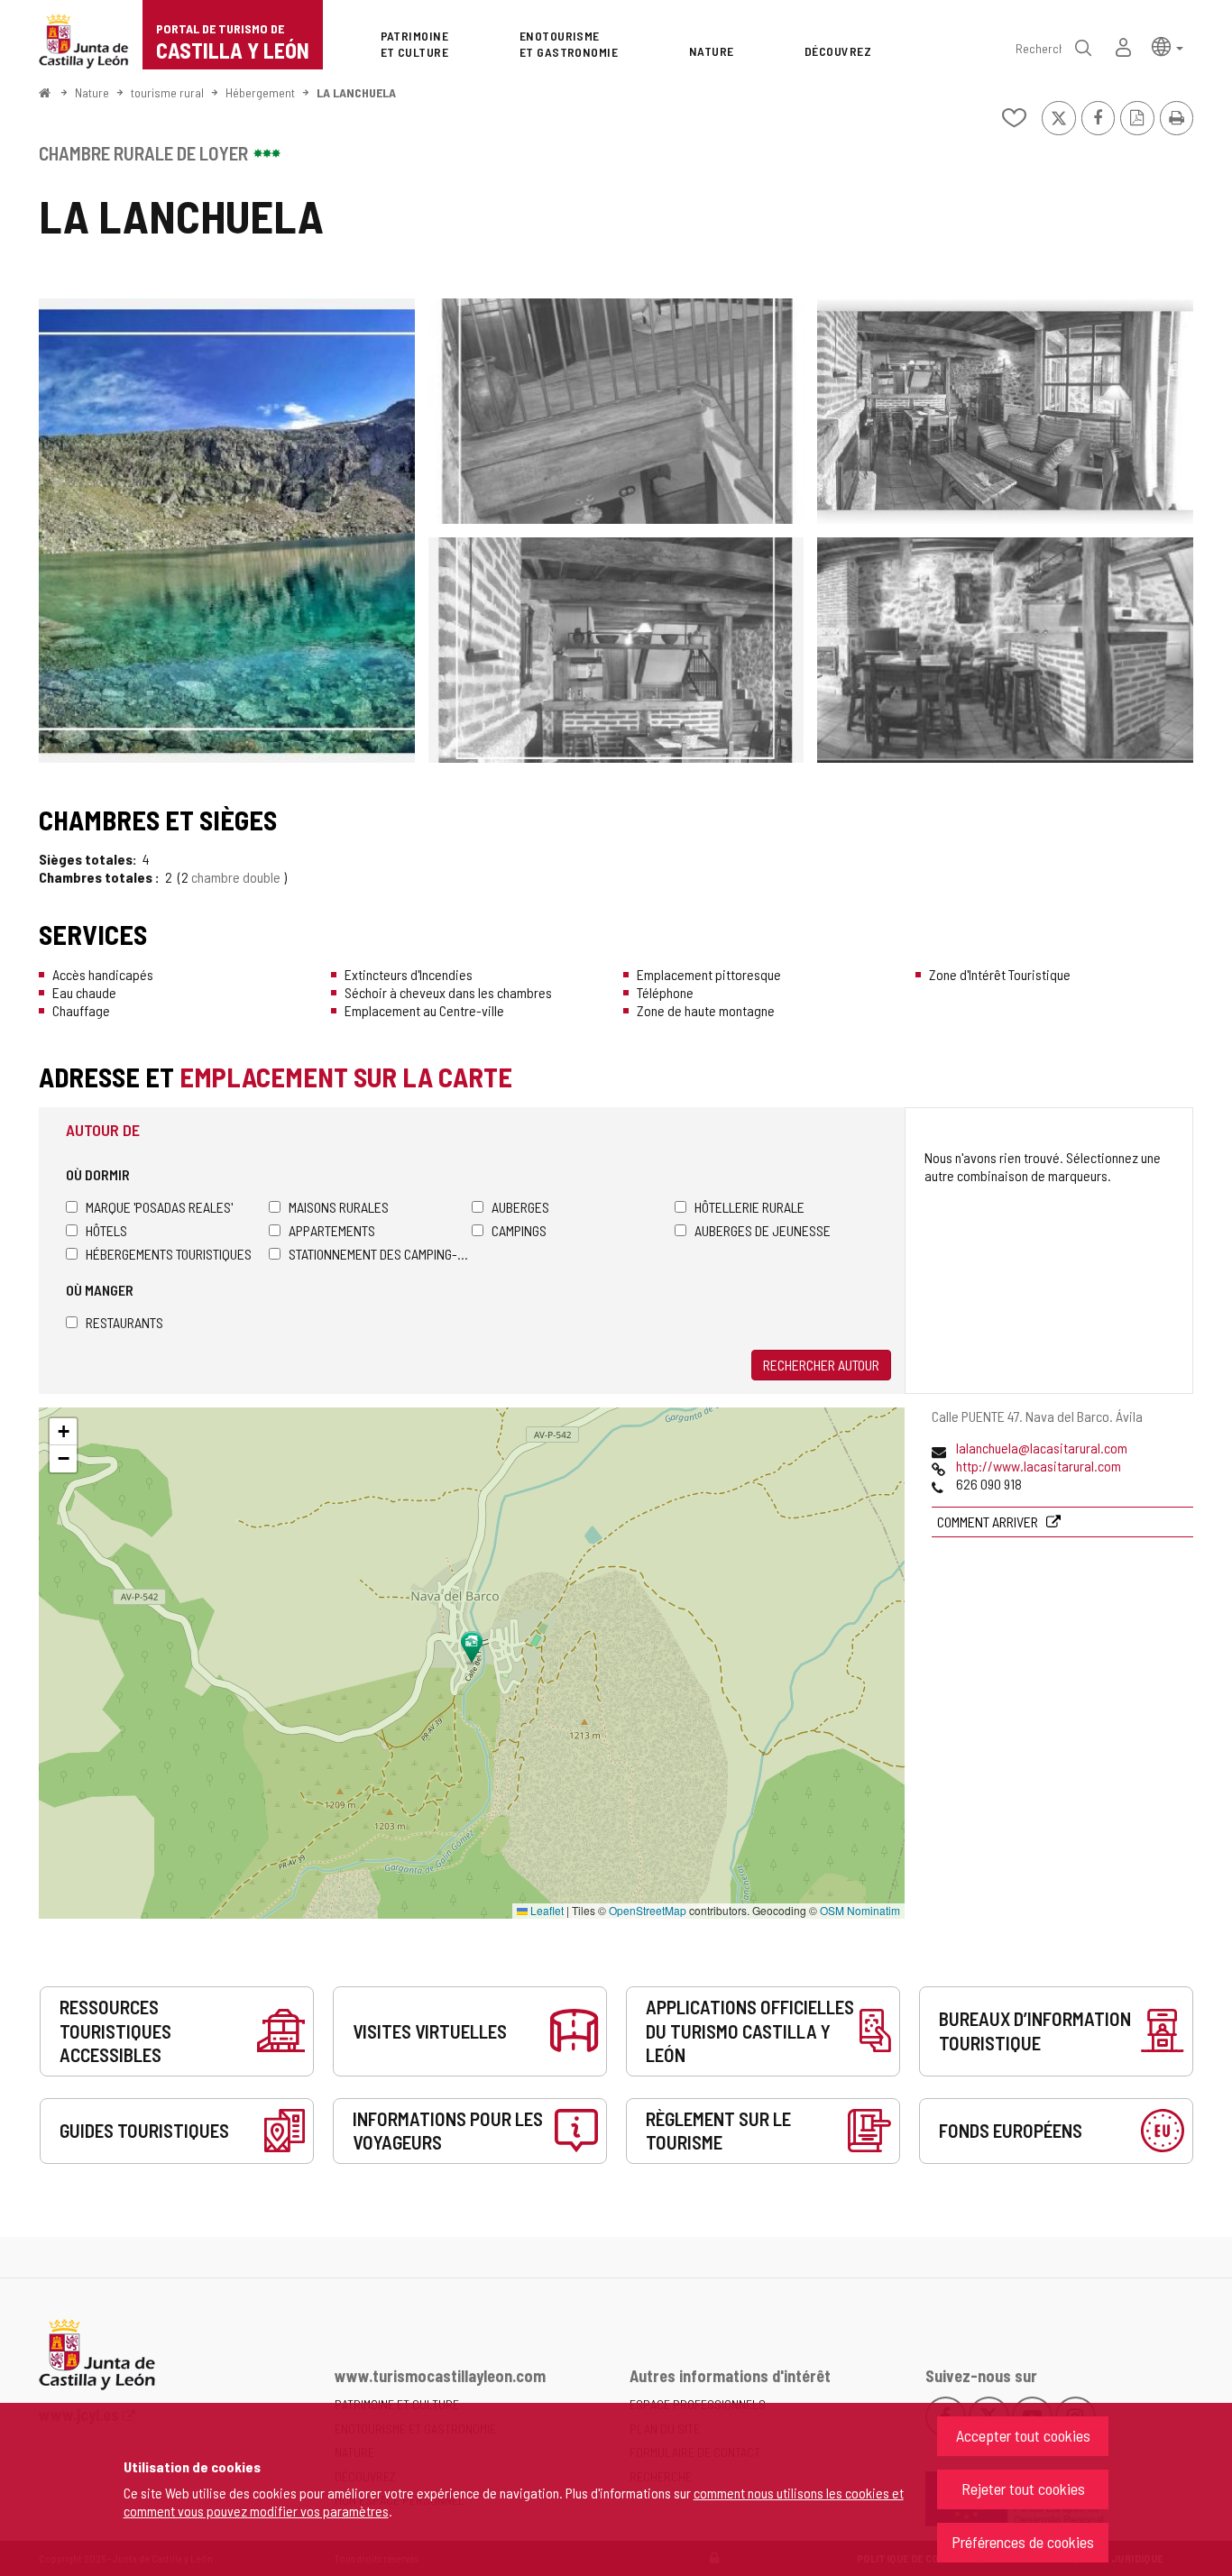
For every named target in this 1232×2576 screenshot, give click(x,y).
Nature (92, 92)
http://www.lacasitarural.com (1039, 1466)
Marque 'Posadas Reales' (159, 1207)
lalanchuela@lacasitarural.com (1042, 1448)
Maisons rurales (339, 1207)
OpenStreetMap (648, 1910)
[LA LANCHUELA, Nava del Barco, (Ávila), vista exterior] (227, 531)
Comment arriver (989, 1522)
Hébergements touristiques (169, 1254)
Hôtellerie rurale (749, 1207)
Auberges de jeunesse (763, 1230)
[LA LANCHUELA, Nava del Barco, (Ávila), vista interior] (616, 411)
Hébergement (260, 92)
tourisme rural (167, 92)
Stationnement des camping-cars (380, 1254)
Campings (519, 1230)
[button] (1168, 46)
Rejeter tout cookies (1023, 2489)
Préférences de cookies (1023, 2542)
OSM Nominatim (860, 1910)
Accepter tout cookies (1023, 2435)
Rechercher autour (821, 1365)
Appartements (332, 1230)
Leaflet (546, 1910)
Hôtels (106, 1230)
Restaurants (124, 1322)
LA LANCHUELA (356, 92)
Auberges (520, 1207)
